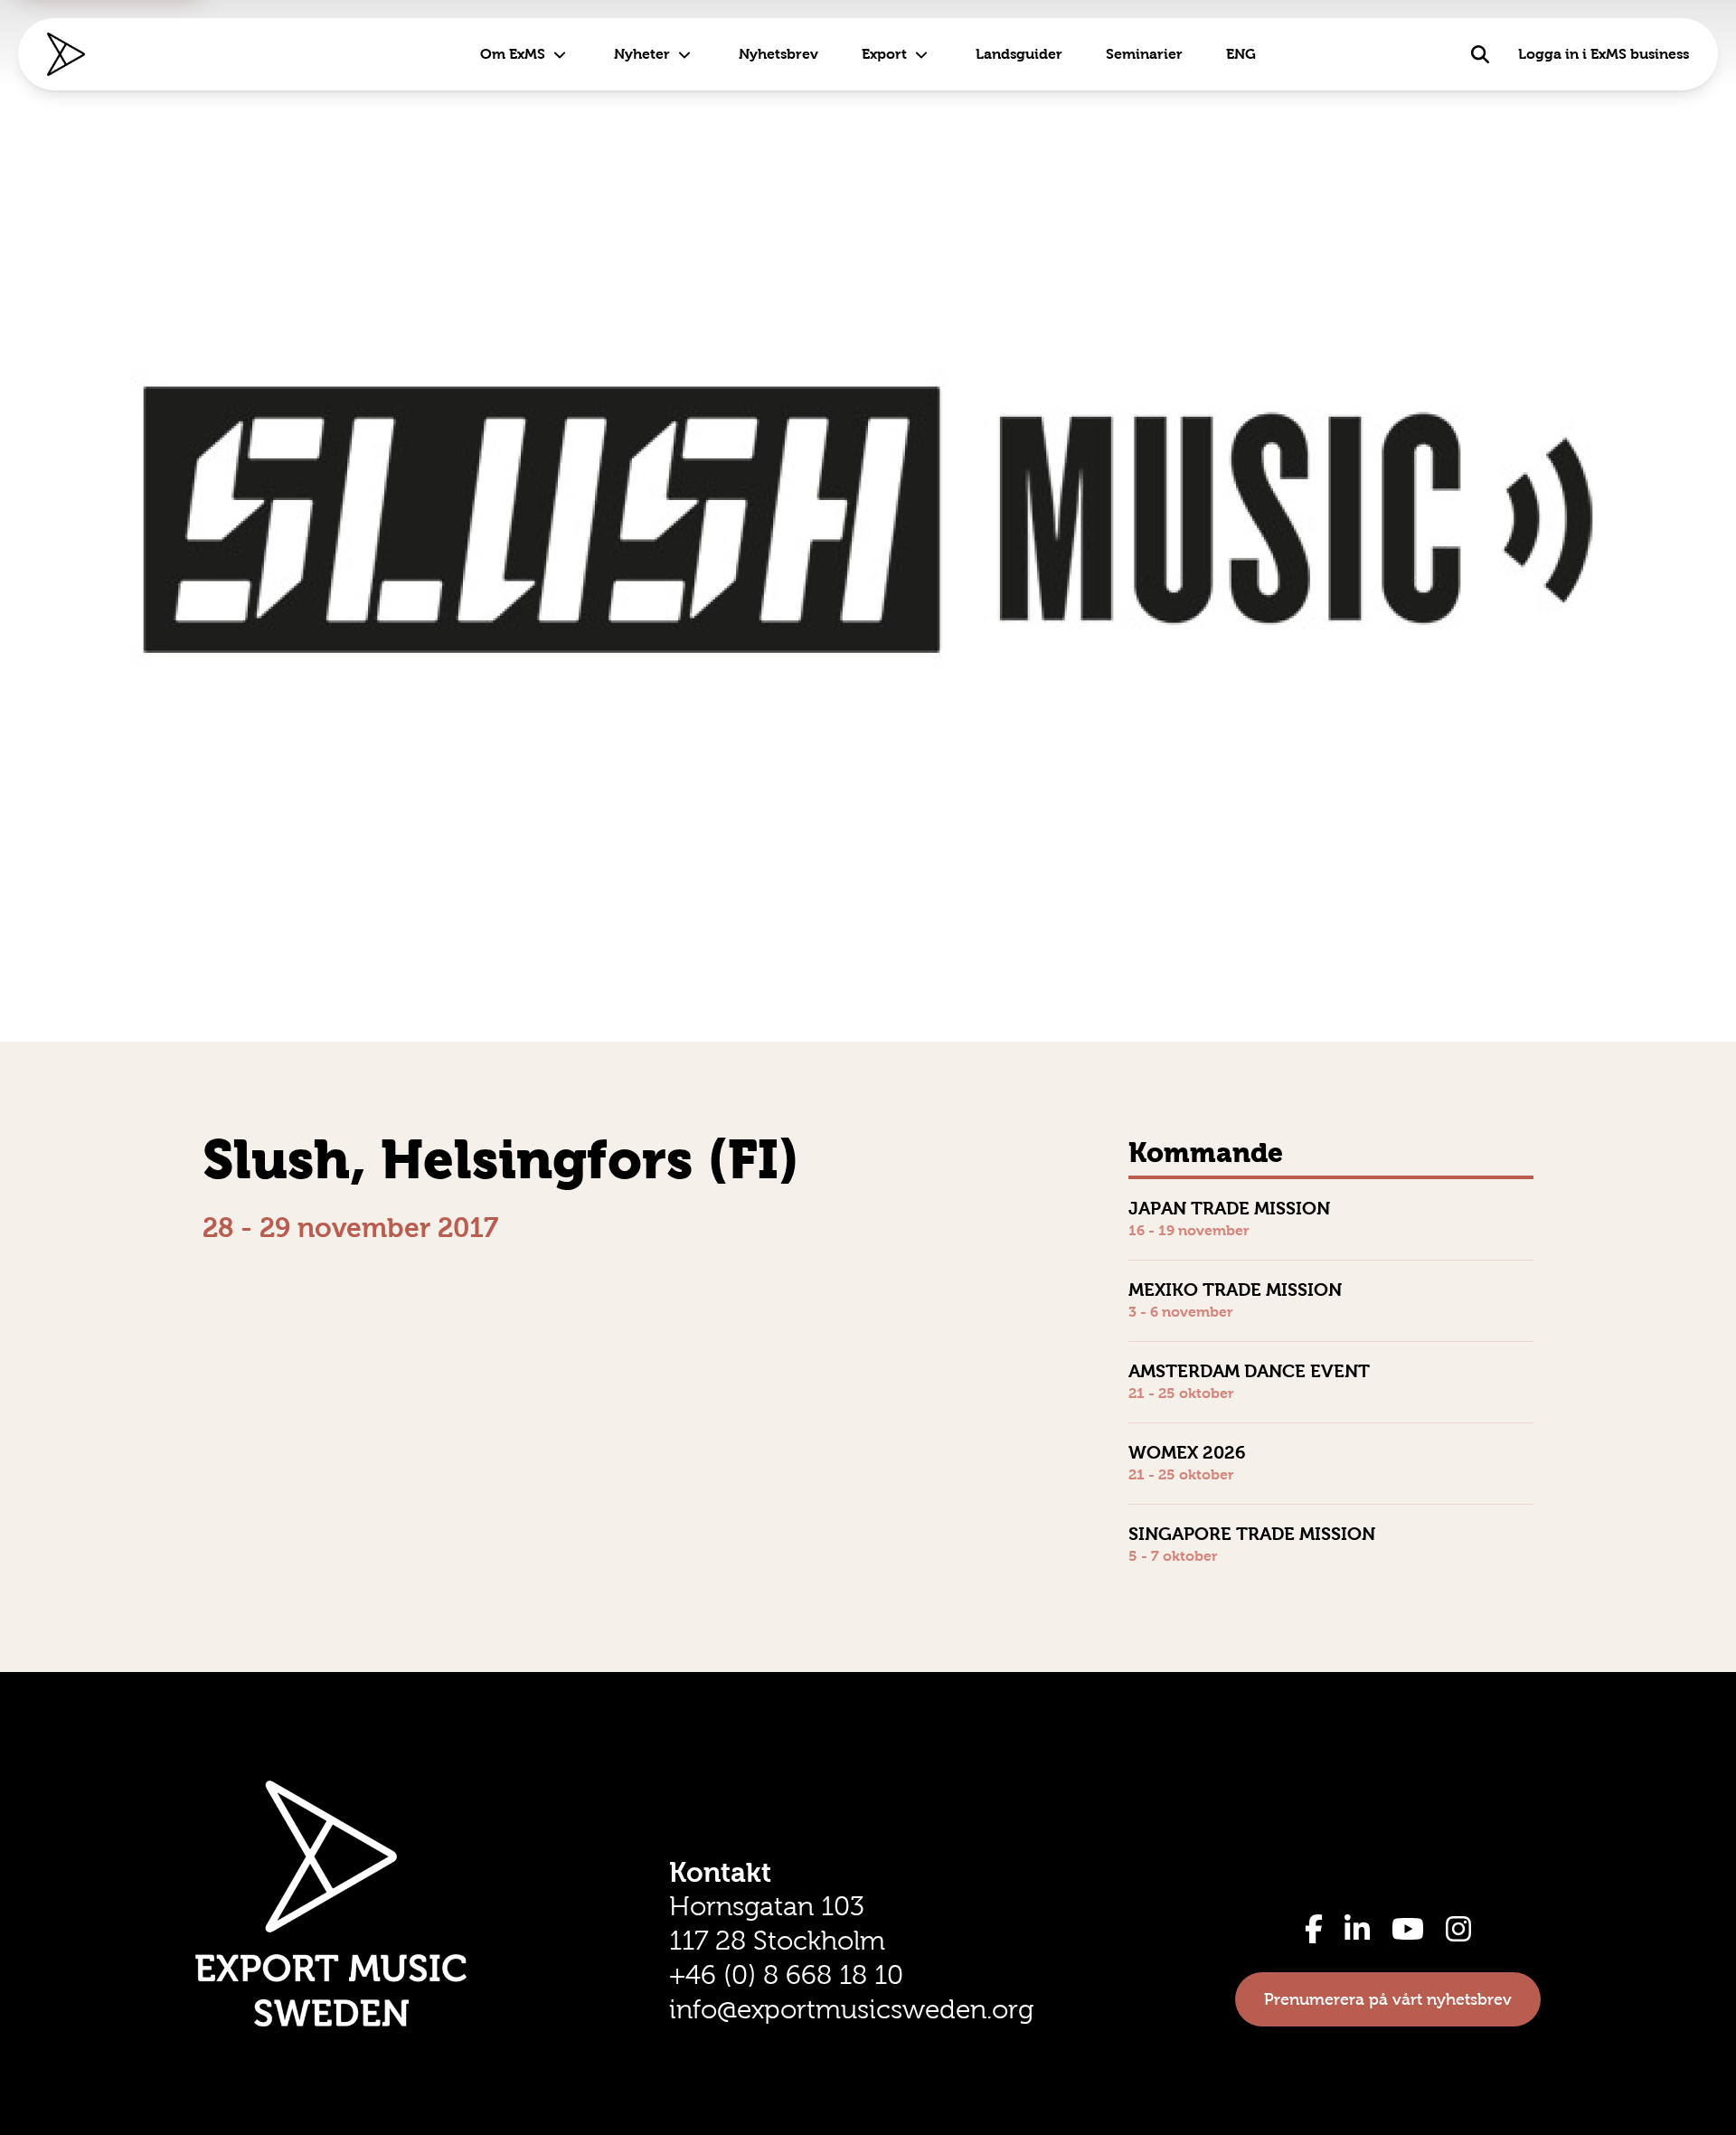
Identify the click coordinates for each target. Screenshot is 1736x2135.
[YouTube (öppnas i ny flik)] (1408, 1929)
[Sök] (1480, 54)
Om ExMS (513, 54)
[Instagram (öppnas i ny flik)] (1458, 1929)
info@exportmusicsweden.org (851, 2009)
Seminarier (1144, 54)
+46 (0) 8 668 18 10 (786, 1975)
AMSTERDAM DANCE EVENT (1249, 1371)
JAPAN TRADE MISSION (1229, 1208)
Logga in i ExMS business (1604, 54)
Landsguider (1019, 54)
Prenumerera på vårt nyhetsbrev (1388, 1999)
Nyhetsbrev (778, 54)
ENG (1241, 54)
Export (884, 54)
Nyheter (642, 54)
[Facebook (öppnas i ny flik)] (1314, 1929)
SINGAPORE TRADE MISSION (1252, 1534)
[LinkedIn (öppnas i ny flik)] (1357, 1929)
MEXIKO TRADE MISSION (1235, 1290)
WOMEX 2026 (1187, 1452)
